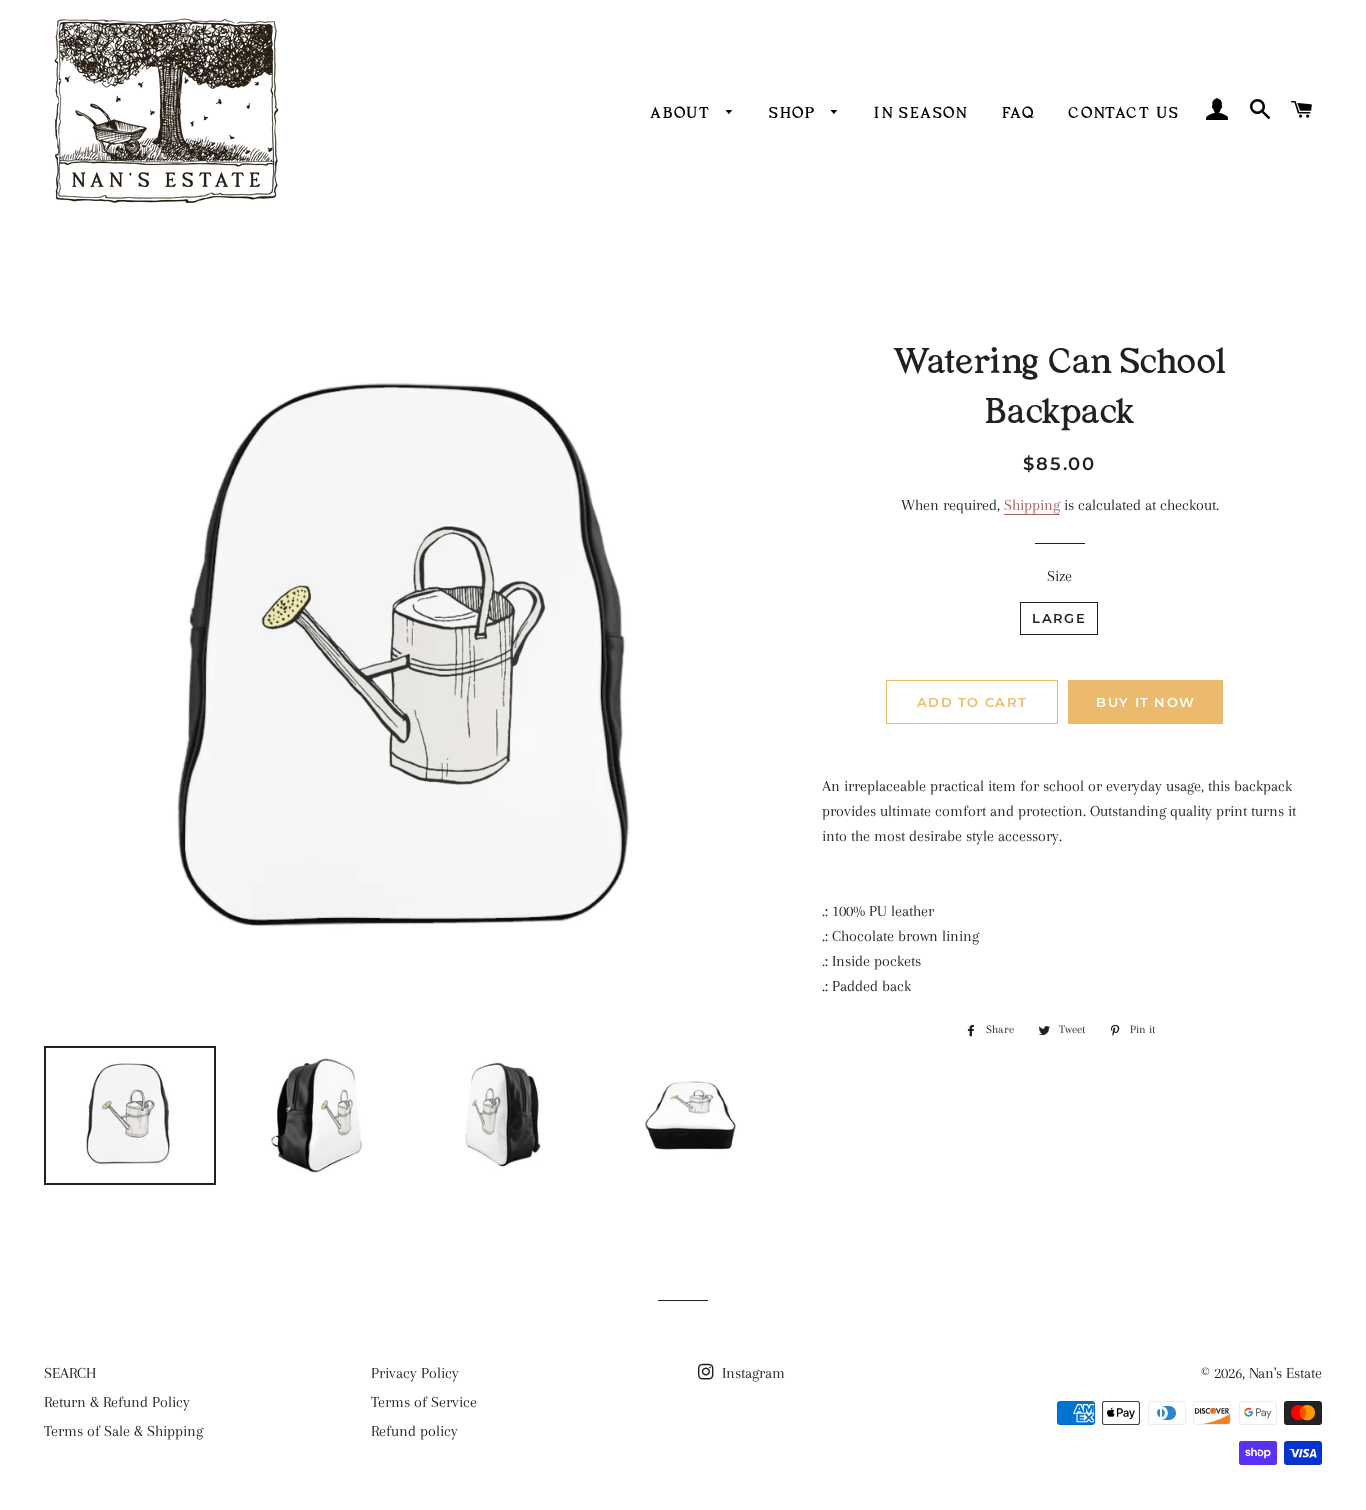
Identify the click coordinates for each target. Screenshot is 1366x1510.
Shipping (1032, 505)
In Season (920, 111)
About (683, 111)
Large (1059, 618)
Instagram (751, 1373)
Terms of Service (424, 1402)
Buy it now (1145, 702)
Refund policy (414, 1431)
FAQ (1018, 111)
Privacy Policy (415, 1373)
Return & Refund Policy (117, 1402)
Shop (795, 111)
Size (1059, 576)
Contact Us (1123, 111)
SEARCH (70, 1373)
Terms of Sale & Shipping (123, 1431)
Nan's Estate (1285, 1373)
